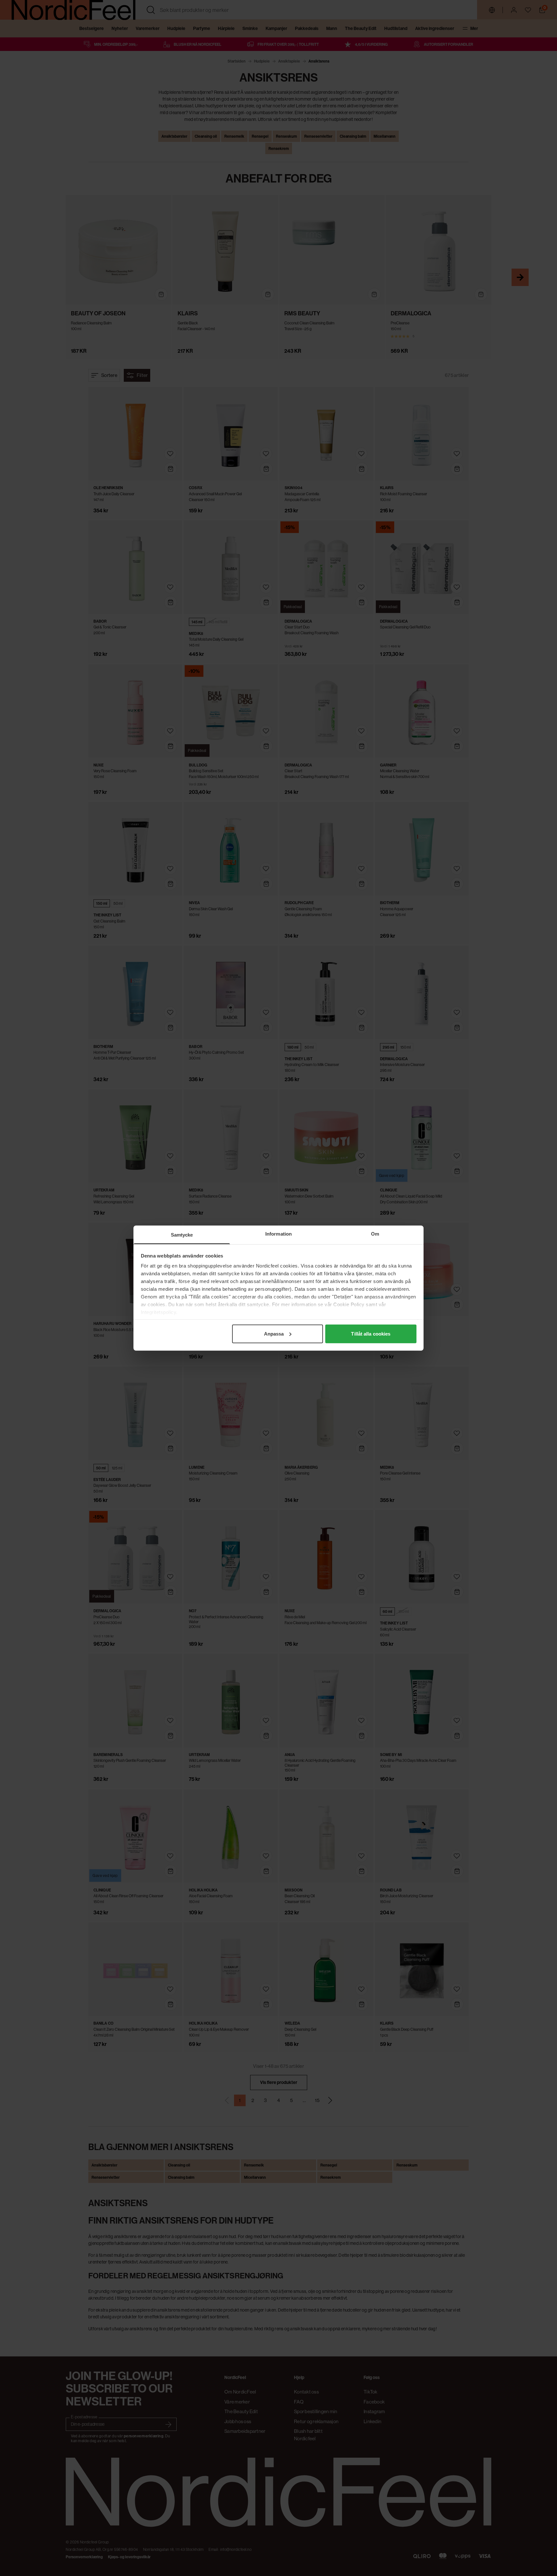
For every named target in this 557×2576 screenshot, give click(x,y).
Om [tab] (375, 1234)
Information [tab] (278, 1234)
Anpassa (274, 1333)
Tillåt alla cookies (371, 1333)
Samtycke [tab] (182, 1234)
